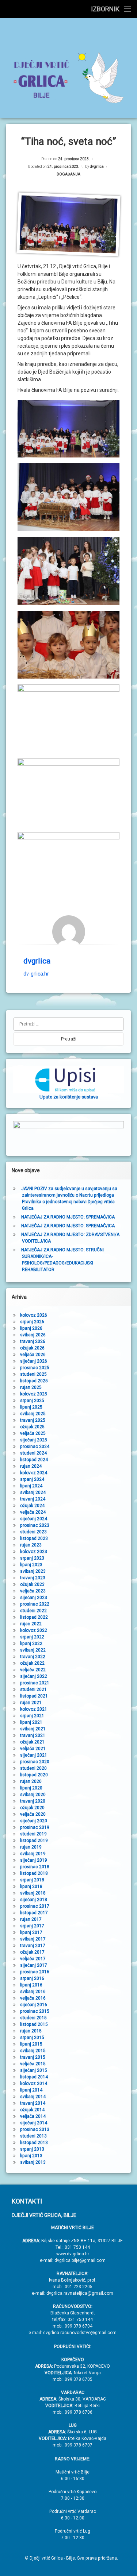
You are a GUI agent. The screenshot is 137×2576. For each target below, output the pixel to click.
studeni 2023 (33, 1532)
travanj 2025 (33, 1420)
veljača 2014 (33, 2116)
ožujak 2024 (32, 1506)
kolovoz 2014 (34, 2083)
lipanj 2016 (31, 1985)
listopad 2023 (34, 1538)
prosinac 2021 (35, 1683)
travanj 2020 (33, 1801)
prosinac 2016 (35, 1972)
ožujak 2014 (32, 2110)
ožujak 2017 (32, 1952)
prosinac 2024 (35, 1447)
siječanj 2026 (34, 1361)
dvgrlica (97, 167)
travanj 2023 (33, 1578)
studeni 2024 (33, 1453)
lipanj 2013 (31, 2156)
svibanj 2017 (33, 1939)
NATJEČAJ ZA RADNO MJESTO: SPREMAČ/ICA (68, 1217)
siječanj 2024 (34, 1519)
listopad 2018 (34, 1873)
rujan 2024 (31, 1466)
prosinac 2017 (35, 1906)
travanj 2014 (33, 2103)
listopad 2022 (34, 1617)
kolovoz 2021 (34, 1709)
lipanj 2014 (31, 2090)
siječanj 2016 (34, 2005)
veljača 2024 (33, 1512)
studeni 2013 (33, 2136)
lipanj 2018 (31, 1886)
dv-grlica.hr (36, 974)
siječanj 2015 (34, 2070)
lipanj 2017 (31, 1932)
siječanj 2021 (34, 1755)
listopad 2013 (34, 2143)
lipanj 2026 (31, 1328)
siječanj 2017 (34, 1965)
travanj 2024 (33, 1499)
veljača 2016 (33, 1998)
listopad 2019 (34, 1841)
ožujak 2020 (32, 1808)
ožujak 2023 (32, 1584)
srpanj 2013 (32, 2149)
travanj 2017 (33, 1946)
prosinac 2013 (35, 2129)
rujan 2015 (31, 2031)
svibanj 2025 (33, 1414)
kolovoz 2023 (34, 1552)
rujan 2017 (31, 1919)
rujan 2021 (31, 1703)
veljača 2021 (33, 1749)
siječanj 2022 (34, 1676)
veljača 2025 (33, 1433)
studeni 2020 (33, 1768)
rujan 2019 (31, 1847)
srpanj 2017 (32, 1926)
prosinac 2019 (35, 1827)
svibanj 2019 (33, 1854)
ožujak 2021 (32, 1742)
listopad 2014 (34, 2077)
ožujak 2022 (32, 1663)
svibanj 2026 (33, 1335)
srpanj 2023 (32, 1558)
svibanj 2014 (33, 2097)
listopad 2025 (34, 1381)
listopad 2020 (34, 1775)
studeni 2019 (33, 1834)
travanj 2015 (33, 2057)
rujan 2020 (31, 1781)
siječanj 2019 (34, 1860)
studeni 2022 (33, 1611)
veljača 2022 (33, 1670)
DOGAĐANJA (68, 174)
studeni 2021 (33, 1689)
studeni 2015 (33, 2018)
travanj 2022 (33, 1657)
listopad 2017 (34, 1913)
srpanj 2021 (32, 1716)
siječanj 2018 (34, 1900)
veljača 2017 (33, 1959)
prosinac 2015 (35, 2011)
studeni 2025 (33, 1374)
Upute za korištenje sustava (69, 1097)
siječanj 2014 (34, 2123)
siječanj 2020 (34, 1821)
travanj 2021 (33, 1735)
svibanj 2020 (33, 1795)
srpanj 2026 (32, 1322)
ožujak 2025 (32, 1427)
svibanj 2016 (33, 1992)
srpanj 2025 (32, 1401)
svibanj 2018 (33, 1893)
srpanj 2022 (32, 1637)
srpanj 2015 (32, 2038)
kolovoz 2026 (34, 1315)
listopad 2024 (34, 1460)
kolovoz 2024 (34, 1473)
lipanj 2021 (31, 1722)
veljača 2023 (33, 1591)
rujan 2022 (31, 1624)
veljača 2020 (33, 1814)
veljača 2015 (33, 2064)
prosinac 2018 (35, 1867)
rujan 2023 (31, 1545)
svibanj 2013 (33, 2162)
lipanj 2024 (31, 1486)
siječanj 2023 (34, 1598)
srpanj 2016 (32, 1978)
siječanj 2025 (34, 1440)
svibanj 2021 (33, 1729)
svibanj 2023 (33, 1571)
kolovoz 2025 (34, 1394)
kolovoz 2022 (34, 1630)
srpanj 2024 (32, 1479)
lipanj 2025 (31, 1407)
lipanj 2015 (31, 2044)
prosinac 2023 (35, 1525)
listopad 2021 (34, 1696)
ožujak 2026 (32, 1348)
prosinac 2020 (35, 1762)
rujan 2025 (31, 1387)
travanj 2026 (33, 1341)
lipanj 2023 (31, 1565)
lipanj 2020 (31, 1788)
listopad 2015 (34, 2024)
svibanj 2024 (33, 1492)
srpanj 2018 (32, 1880)
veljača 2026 (33, 1355)
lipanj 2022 (31, 1644)
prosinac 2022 (35, 1604)
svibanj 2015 (33, 2051)
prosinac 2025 (35, 1368)
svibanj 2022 (33, 1650)
